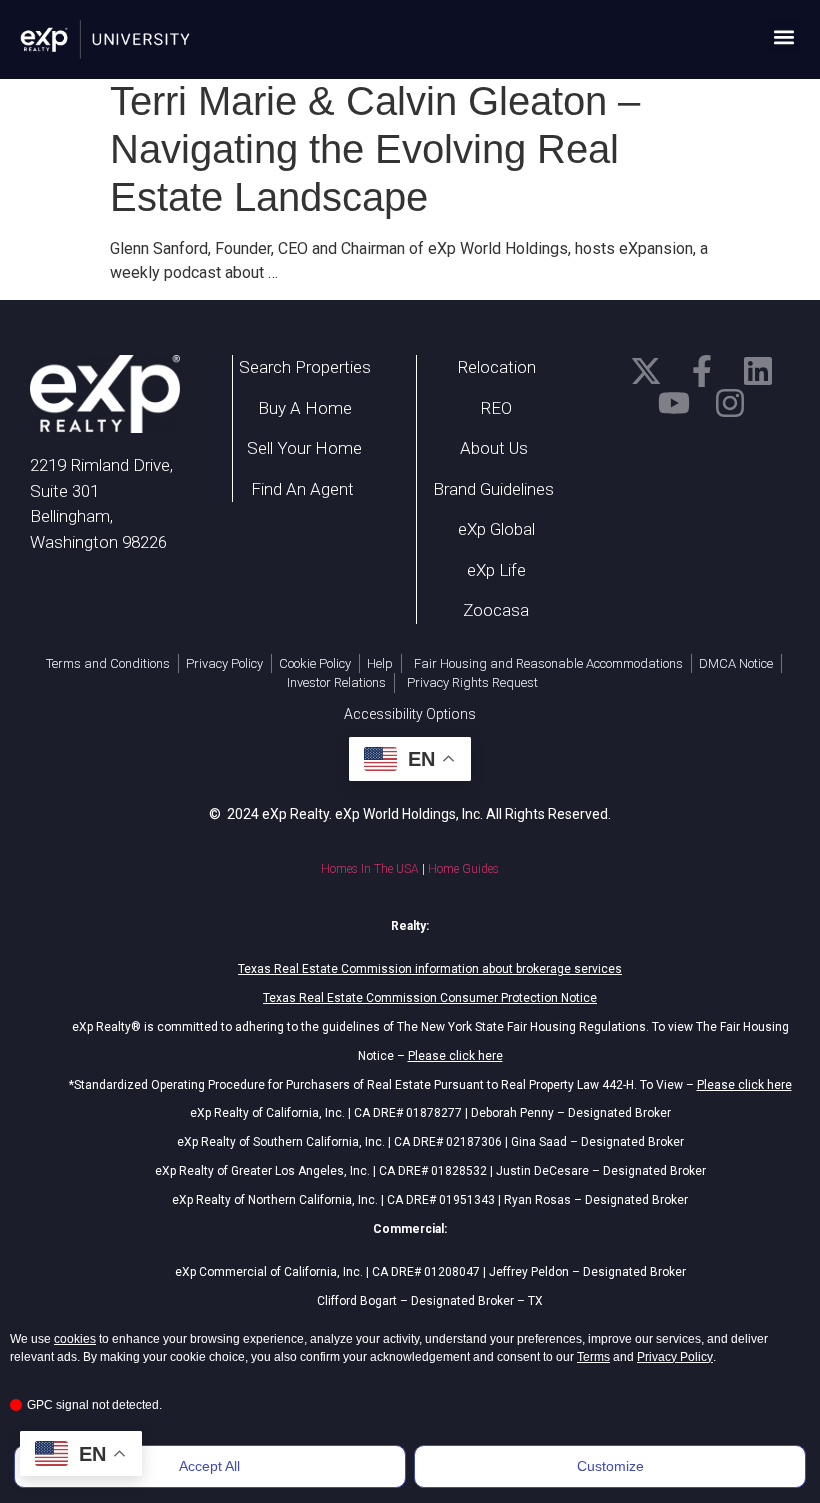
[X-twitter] (646, 371)
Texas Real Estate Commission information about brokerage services (430, 969)
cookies (75, 1339)
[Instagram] (730, 403)
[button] (783, 36)
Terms (593, 1357)
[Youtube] (674, 403)
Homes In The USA (370, 869)
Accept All (209, 1466)
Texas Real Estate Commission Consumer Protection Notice (430, 998)
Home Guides (463, 869)
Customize (610, 1466)
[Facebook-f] (702, 371)
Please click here (455, 1056)
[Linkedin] (758, 371)
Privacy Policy (675, 1357)
